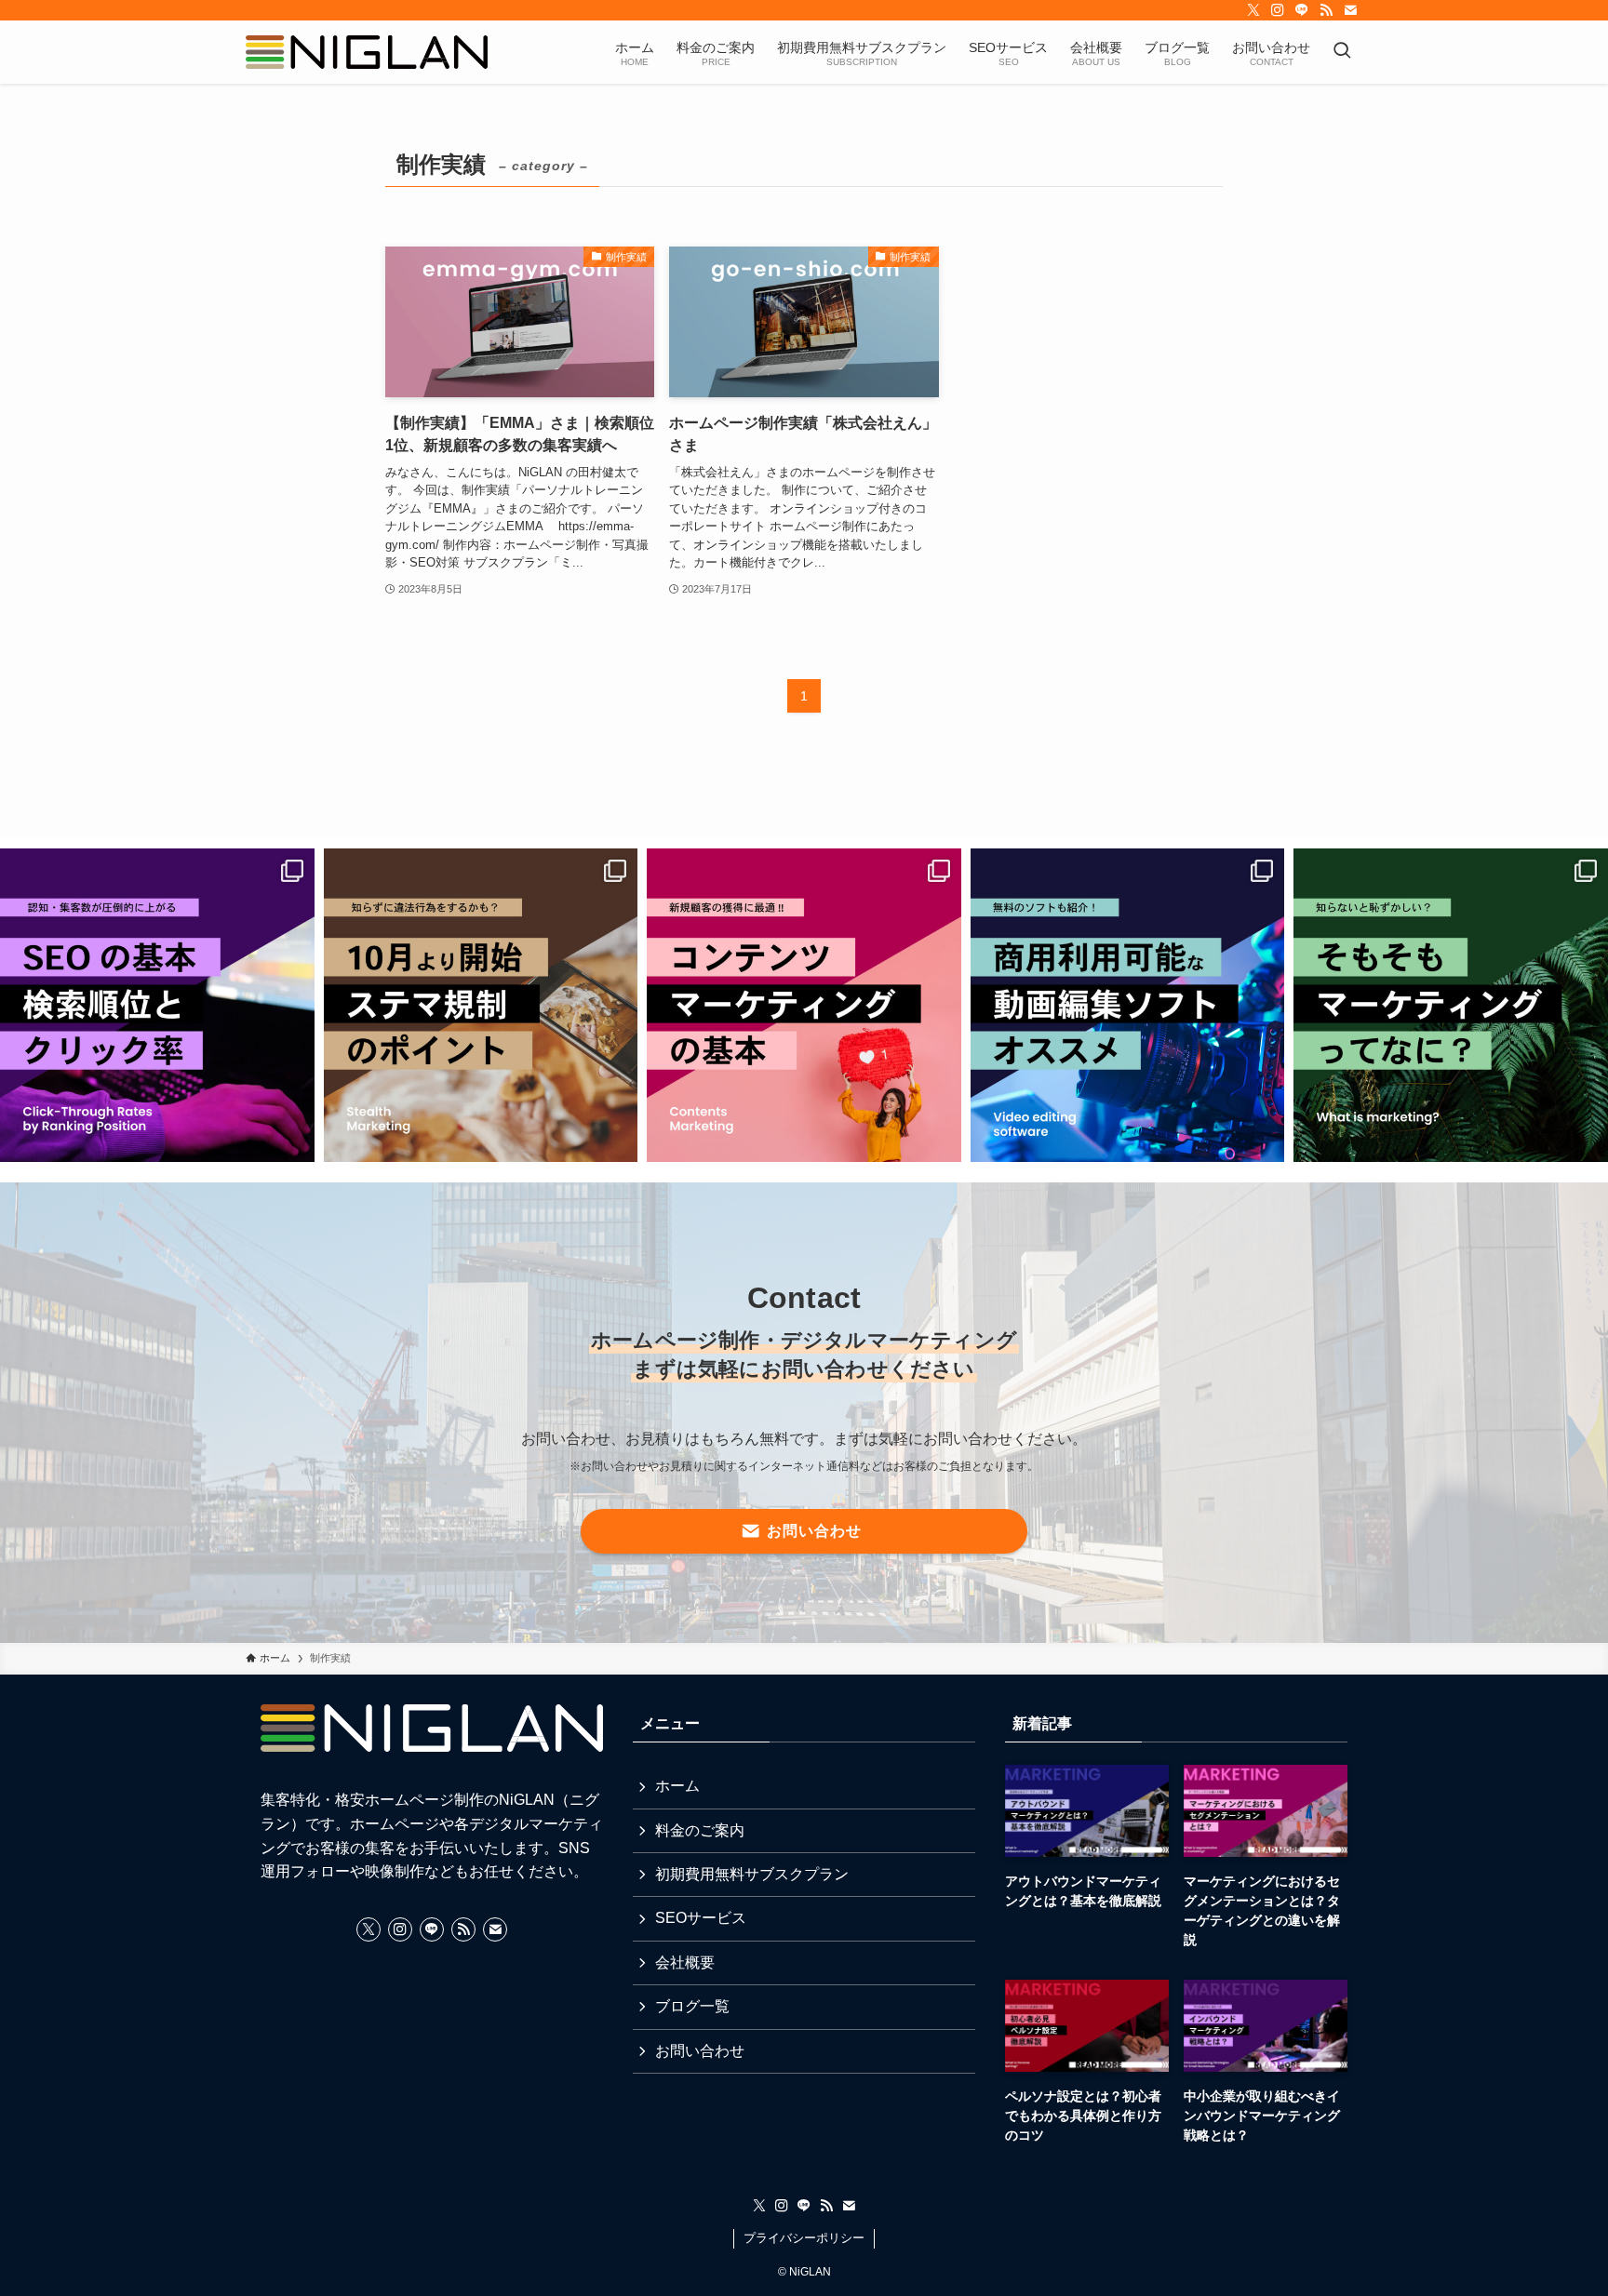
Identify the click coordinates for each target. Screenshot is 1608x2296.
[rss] (1326, 10)
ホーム (677, 1786)
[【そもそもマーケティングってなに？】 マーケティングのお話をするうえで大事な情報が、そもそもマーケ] (1451, 1006)
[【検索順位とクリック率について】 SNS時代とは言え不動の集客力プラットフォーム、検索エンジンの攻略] (157, 1006)
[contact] (1350, 10)
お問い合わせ (700, 2051)
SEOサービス (701, 1918)
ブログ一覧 (692, 2006)
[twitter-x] (1253, 10)
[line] (1302, 10)
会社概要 (685, 1962)
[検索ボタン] (1342, 52)
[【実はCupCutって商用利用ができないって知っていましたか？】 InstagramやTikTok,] (1128, 1006)
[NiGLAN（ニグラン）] (367, 52)
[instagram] (1278, 10)
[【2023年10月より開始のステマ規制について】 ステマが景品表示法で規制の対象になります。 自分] (481, 1006)
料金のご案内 (700, 1830)
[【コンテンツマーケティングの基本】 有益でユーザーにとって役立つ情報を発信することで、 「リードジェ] (804, 1006)
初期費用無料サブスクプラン (752, 1874)
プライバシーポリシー (804, 2238)
